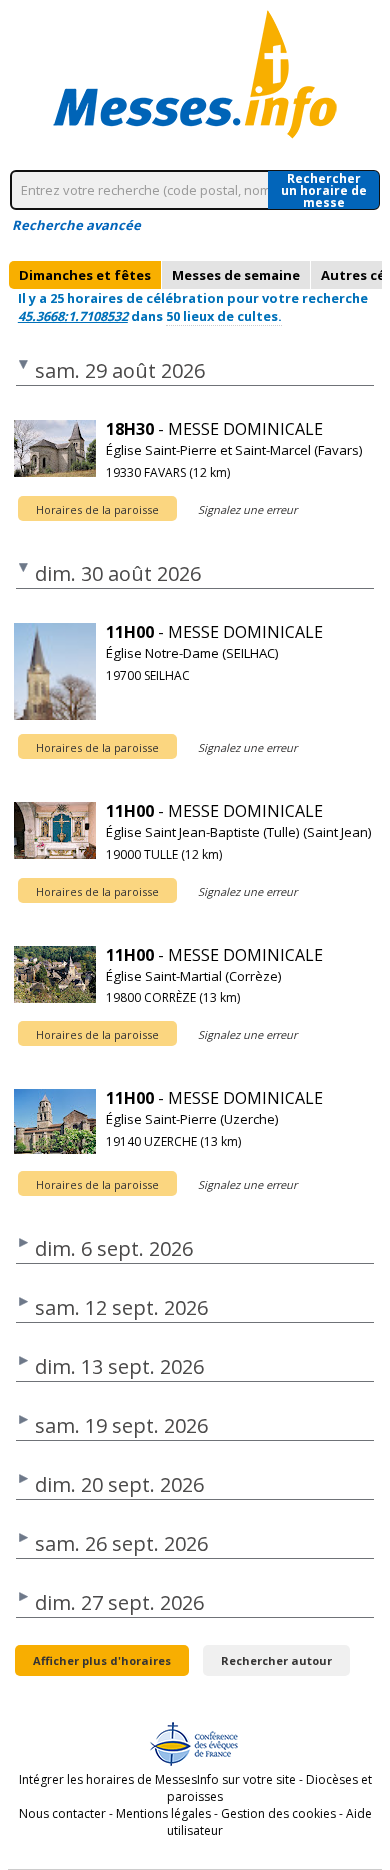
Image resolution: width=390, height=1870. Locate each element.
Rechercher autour (276, 1660)
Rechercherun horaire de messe (324, 190)
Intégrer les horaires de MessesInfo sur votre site (157, 1779)
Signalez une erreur (247, 509)
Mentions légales (163, 1813)
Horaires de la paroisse (97, 509)
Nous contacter (62, 1813)
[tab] (85, 275)
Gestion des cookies (278, 1813)
